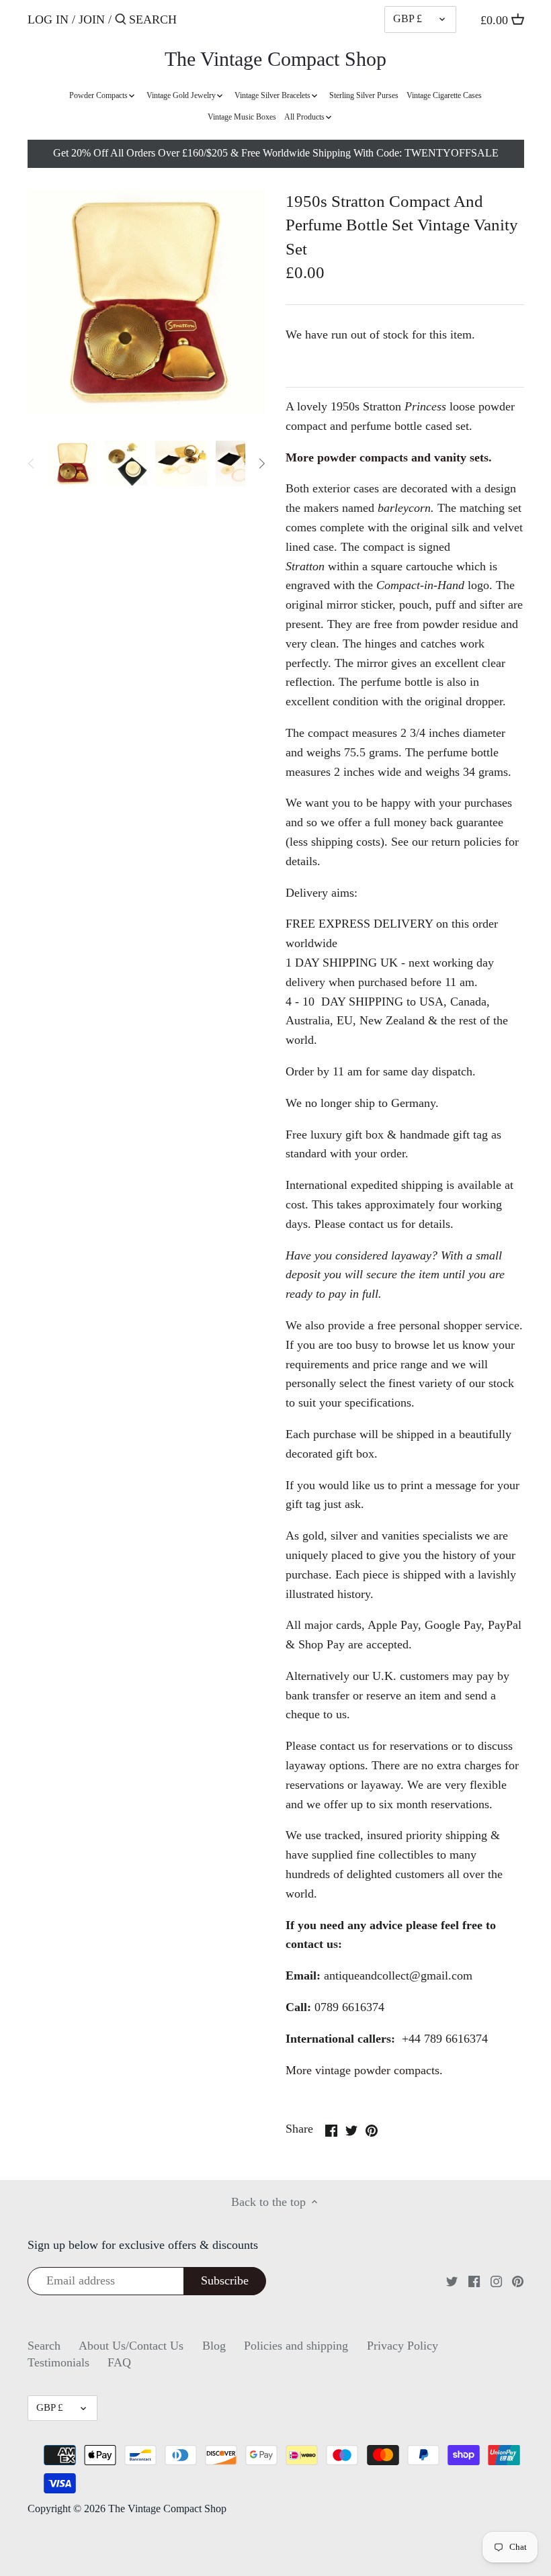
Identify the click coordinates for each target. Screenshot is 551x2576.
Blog (214, 2346)
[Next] (261, 463)
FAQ (119, 2362)
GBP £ (408, 19)
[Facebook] (474, 2281)
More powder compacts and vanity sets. (389, 457)
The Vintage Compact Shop (275, 59)
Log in (48, 19)
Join (92, 19)
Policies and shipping (296, 2346)
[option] (73, 463)
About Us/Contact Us (131, 2346)
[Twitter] (452, 2281)
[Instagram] (496, 2281)
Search (44, 2346)
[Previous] (32, 463)
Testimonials (58, 2362)
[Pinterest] (518, 2281)
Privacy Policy (402, 2346)
